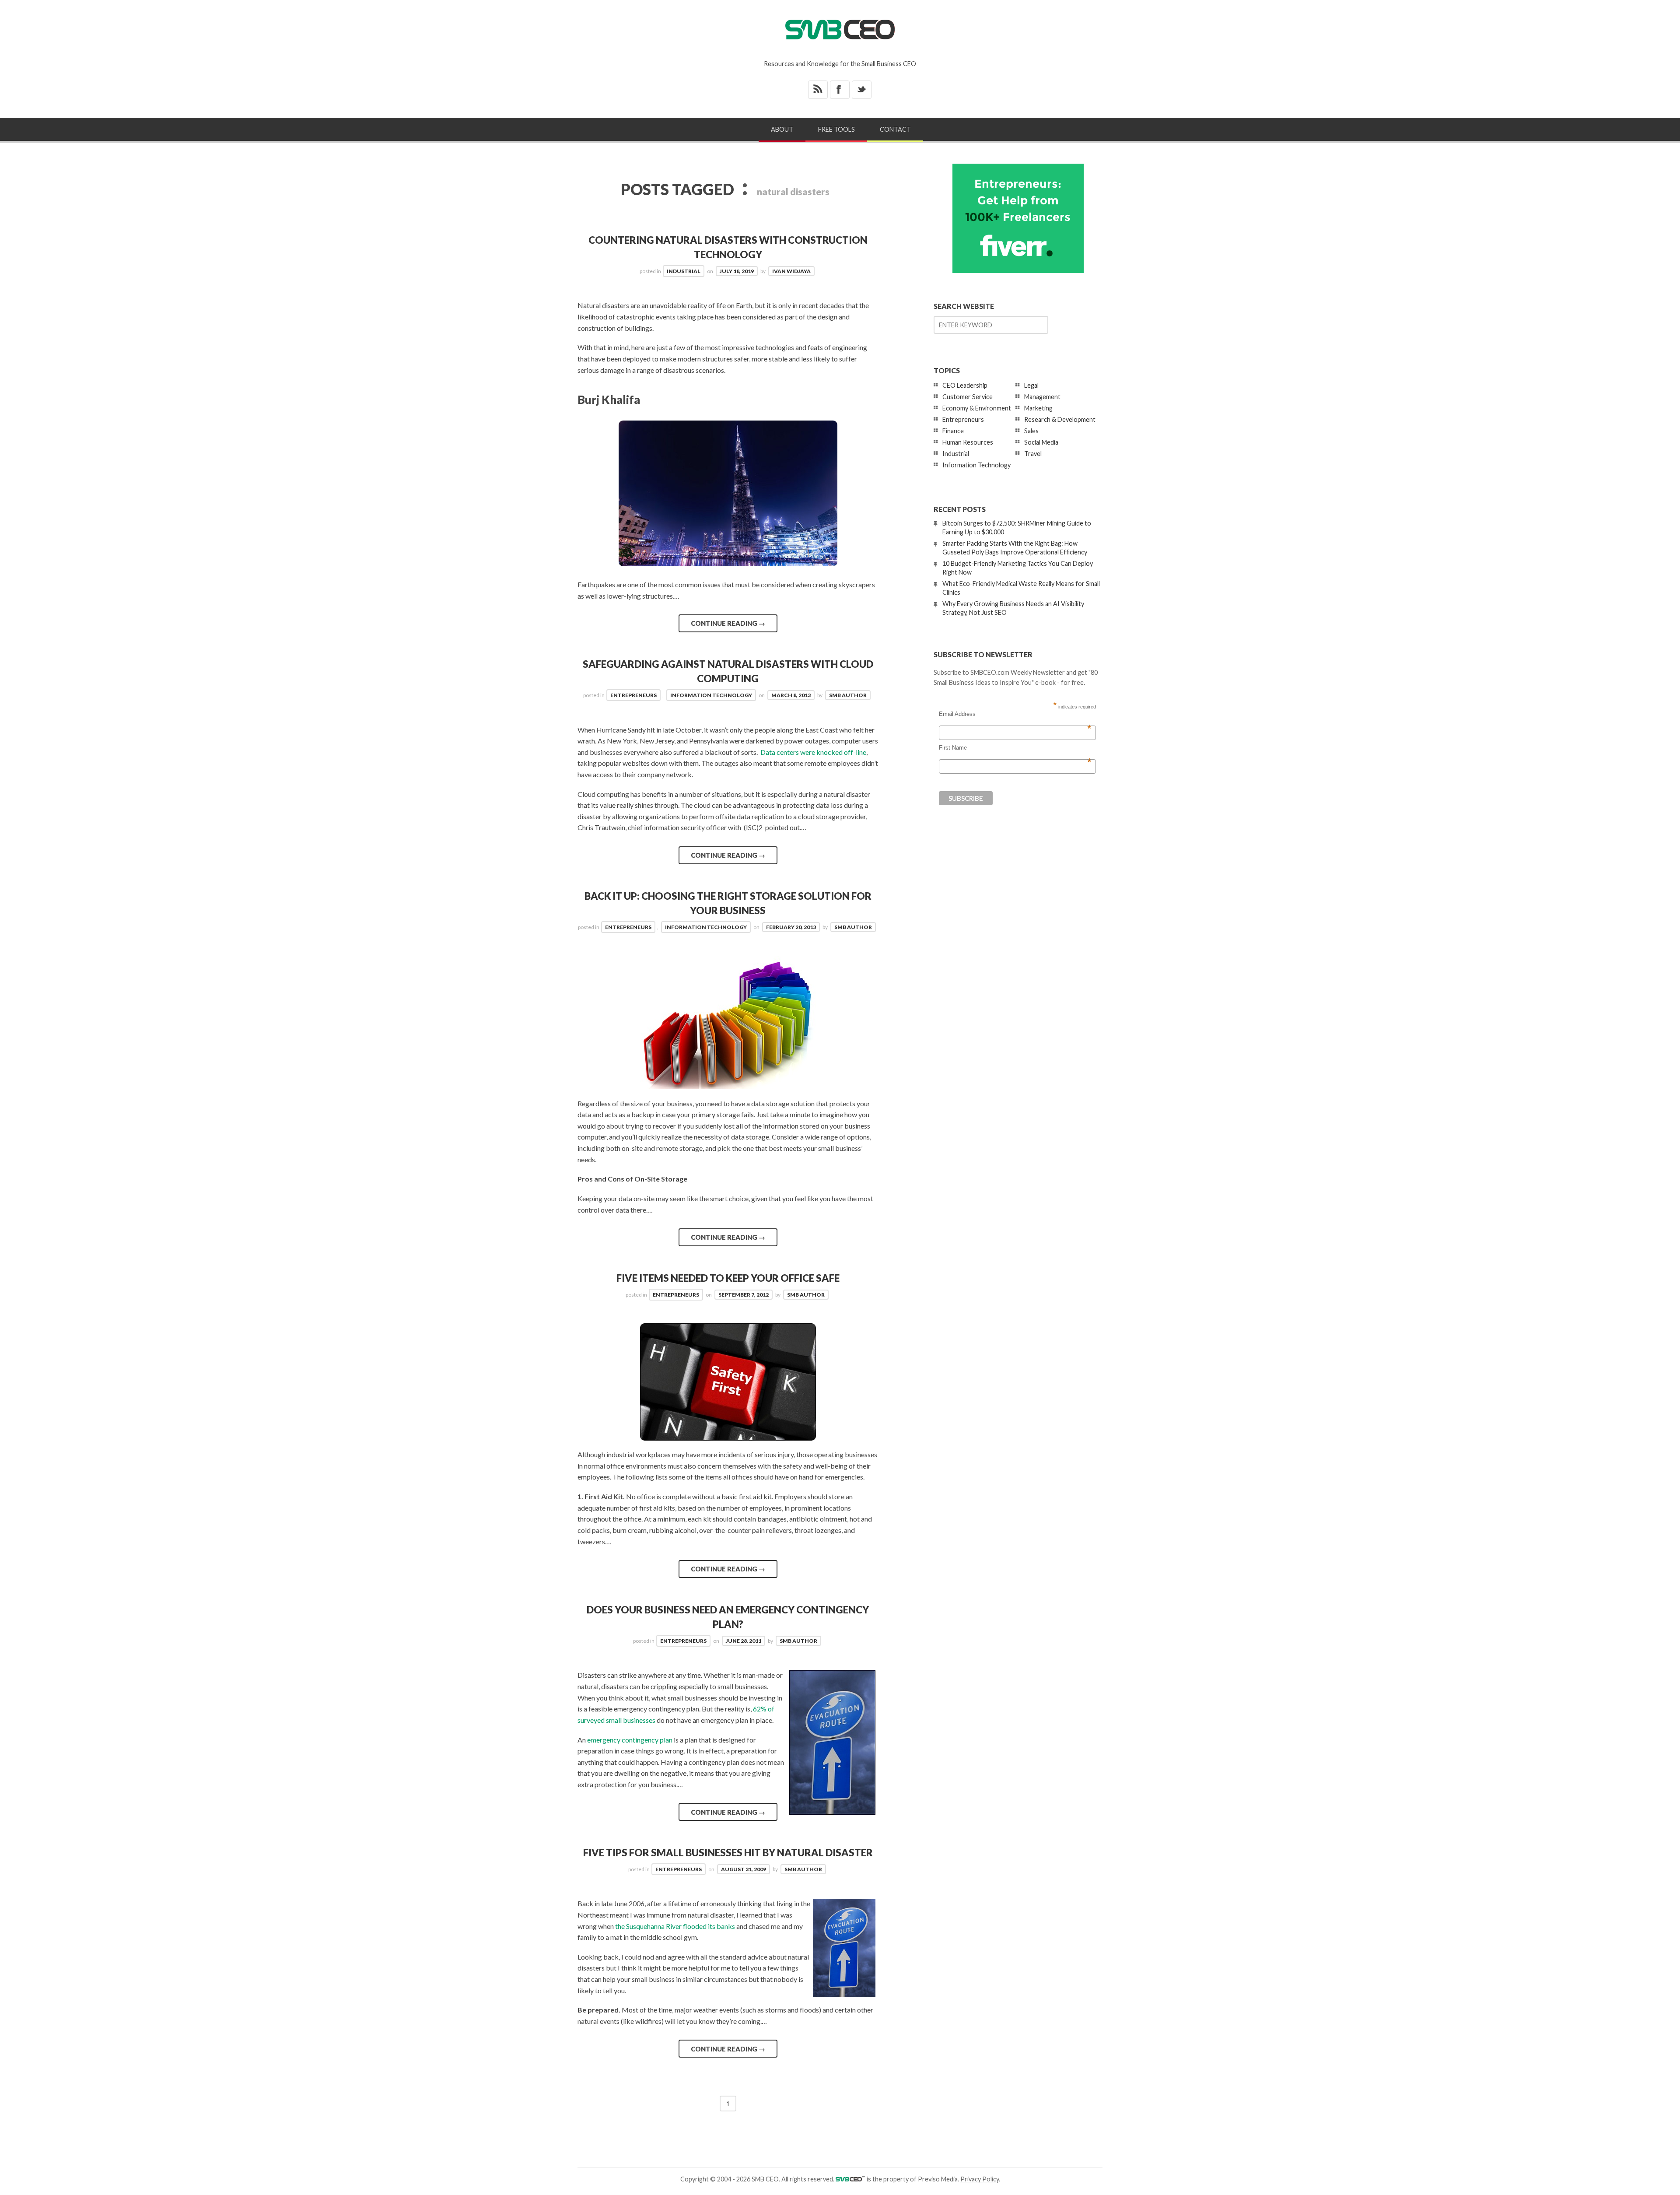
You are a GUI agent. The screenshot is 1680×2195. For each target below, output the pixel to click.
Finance (953, 431)
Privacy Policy (980, 2179)
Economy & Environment (977, 408)
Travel (1033, 454)
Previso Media (938, 2179)
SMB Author (848, 695)
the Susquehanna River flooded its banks (675, 1926)
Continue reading (728, 623)
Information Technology (711, 695)
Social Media (1041, 442)
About (782, 129)
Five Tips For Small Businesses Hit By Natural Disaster (728, 1853)
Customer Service (968, 397)
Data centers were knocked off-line (813, 752)
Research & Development (1060, 419)
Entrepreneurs (633, 695)
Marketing (1038, 408)
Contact (895, 129)
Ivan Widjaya (791, 271)
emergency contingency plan (630, 1740)
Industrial (684, 271)
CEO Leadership (965, 385)
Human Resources (968, 442)
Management (1042, 397)
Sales (1031, 431)
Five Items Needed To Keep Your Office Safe (728, 1278)
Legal (1031, 385)
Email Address (1015, 714)
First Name (1015, 748)
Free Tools (836, 129)
